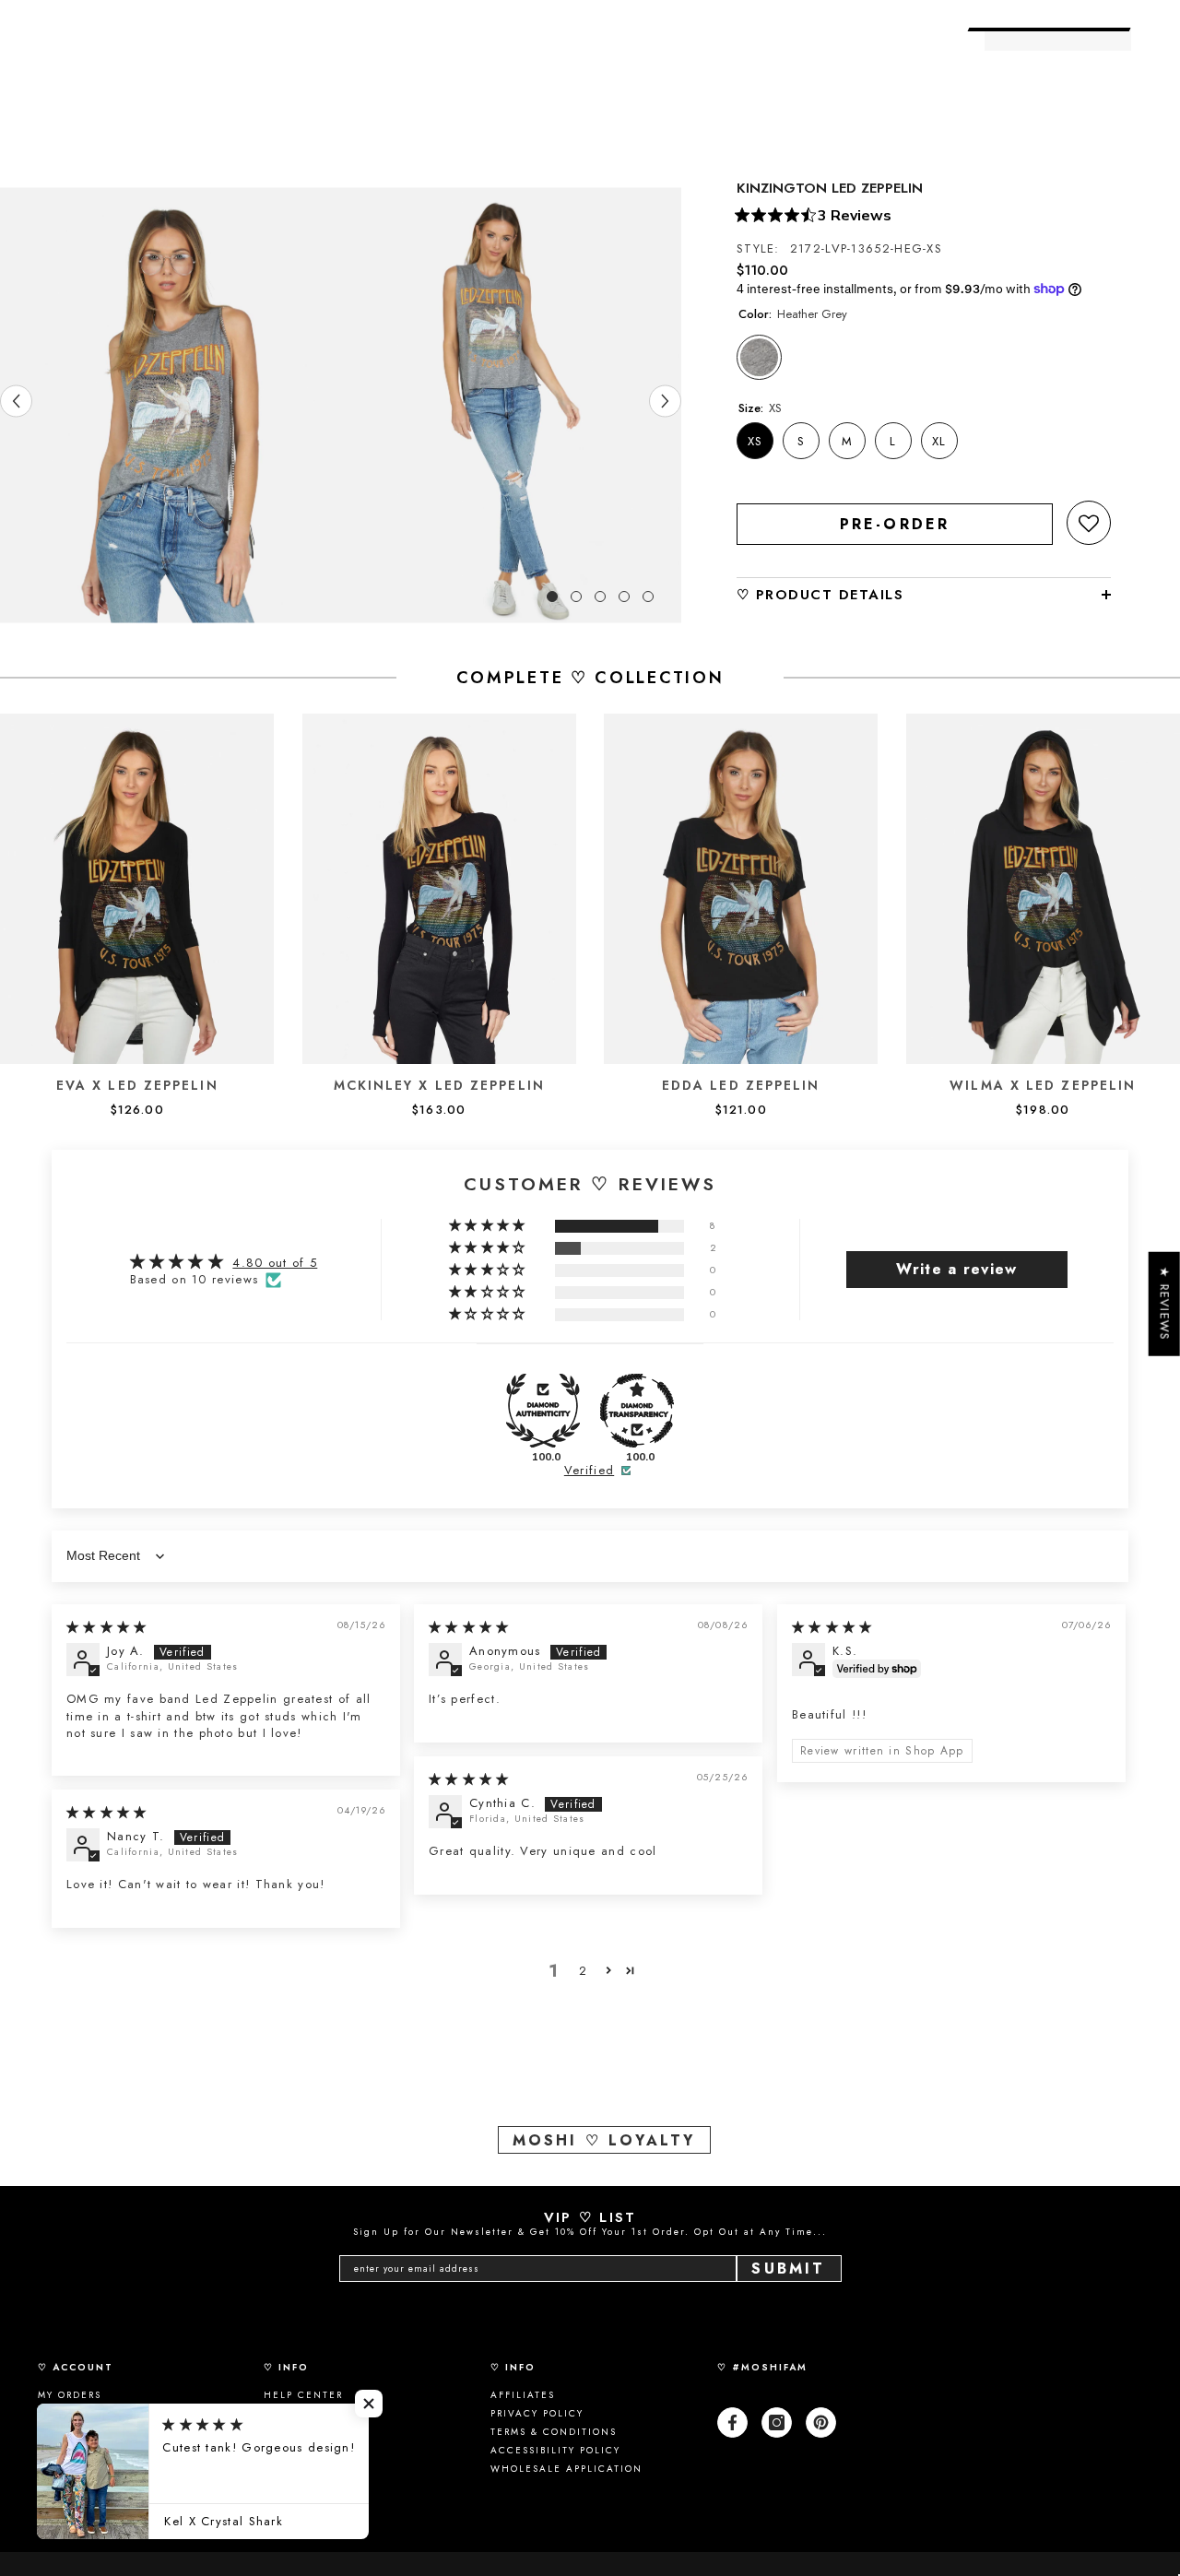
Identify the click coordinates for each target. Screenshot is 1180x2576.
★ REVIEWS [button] (1165, 1304)
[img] (107, 1627)
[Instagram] (777, 2422)
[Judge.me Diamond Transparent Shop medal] (637, 1411)
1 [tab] (552, 597)
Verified (589, 1471)
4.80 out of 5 (275, 1263)
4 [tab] (624, 597)
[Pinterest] (821, 2422)
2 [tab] (576, 597)
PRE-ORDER (895, 524)
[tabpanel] (171, 405)
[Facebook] (732, 2422)
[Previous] (16, 401)
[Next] (665, 401)
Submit (788, 2269)
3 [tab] (600, 597)
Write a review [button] (956, 1269)
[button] (1089, 523)
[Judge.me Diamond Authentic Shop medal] (543, 1411)
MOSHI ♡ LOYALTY (604, 2140)
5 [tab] (648, 597)
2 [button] (583, 1971)
